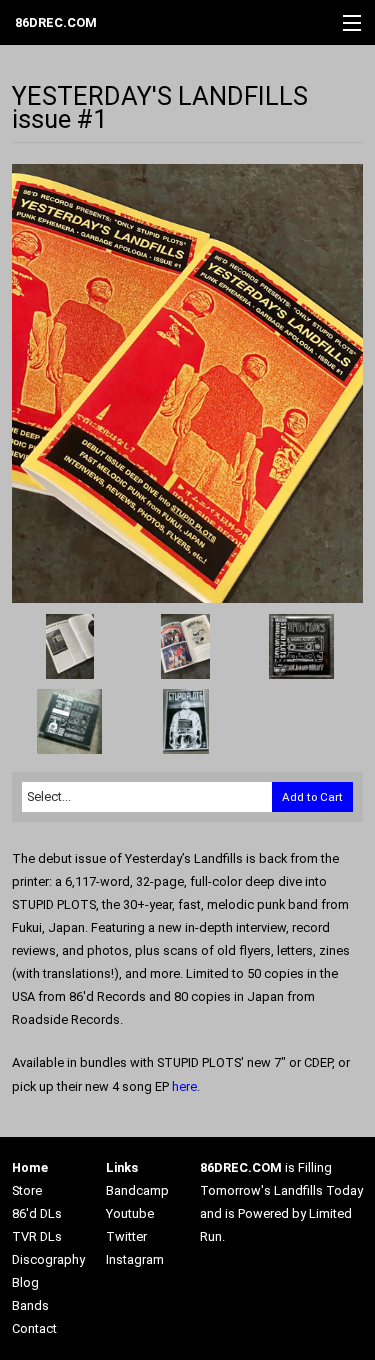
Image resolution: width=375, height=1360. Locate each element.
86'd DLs (37, 1213)
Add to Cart (312, 797)
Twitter (126, 1236)
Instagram (135, 1259)
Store (27, 1190)
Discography (48, 1259)
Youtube (130, 1213)
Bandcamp (137, 1190)
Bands (30, 1305)
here (184, 1086)
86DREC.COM (56, 22)
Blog (25, 1282)
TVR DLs (37, 1236)
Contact (34, 1328)
